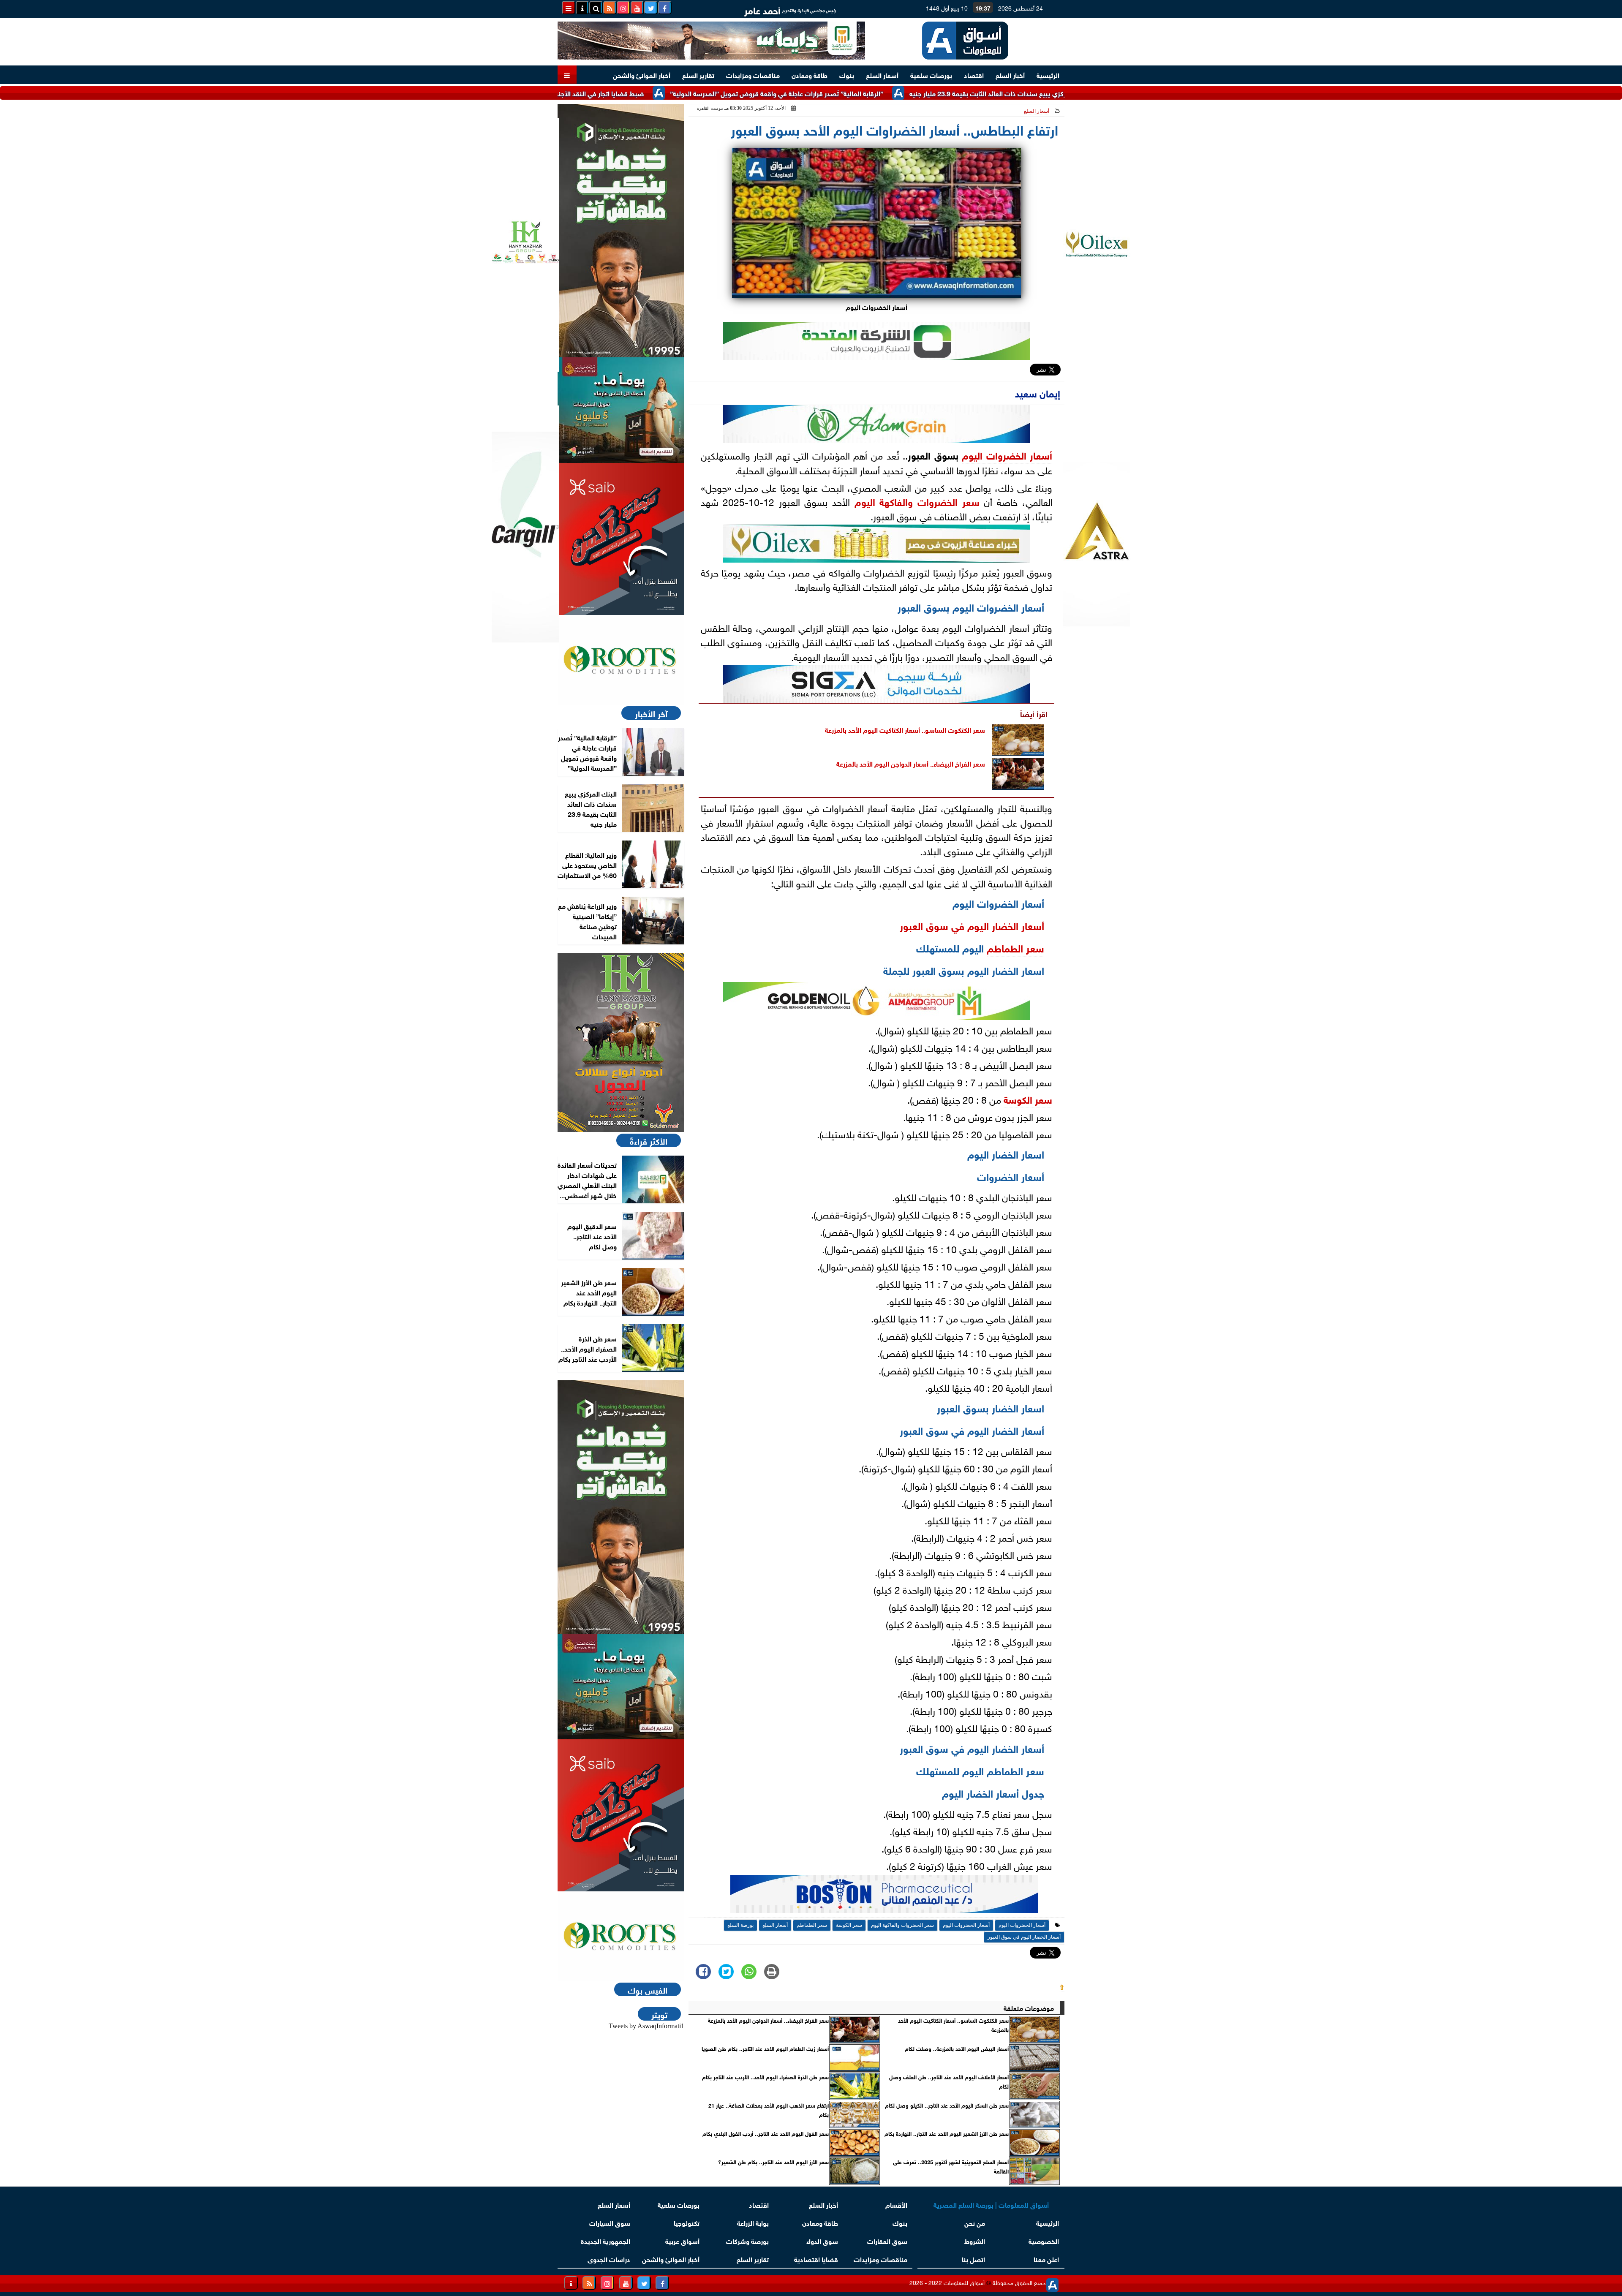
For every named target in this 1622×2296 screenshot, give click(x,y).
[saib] (621, 539)
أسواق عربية (682, 2240)
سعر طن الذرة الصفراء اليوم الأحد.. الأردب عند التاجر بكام (765, 2077)
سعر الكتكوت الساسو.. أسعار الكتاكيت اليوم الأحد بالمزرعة (905, 729)
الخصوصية (1044, 2240)
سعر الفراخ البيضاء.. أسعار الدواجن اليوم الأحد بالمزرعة (911, 763)
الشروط (975, 2240)
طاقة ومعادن (810, 75)
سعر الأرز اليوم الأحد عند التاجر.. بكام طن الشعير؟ (773, 2162)
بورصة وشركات (747, 2240)
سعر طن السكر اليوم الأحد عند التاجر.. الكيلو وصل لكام (947, 2105)
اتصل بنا (973, 2259)
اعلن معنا (1046, 2259)
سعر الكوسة (1028, 1099)
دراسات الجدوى (609, 2259)
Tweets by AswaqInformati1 (646, 2026)
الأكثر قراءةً (649, 1140)
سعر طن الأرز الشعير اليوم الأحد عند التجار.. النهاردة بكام (947, 2133)
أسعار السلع (882, 75)
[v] (884, 1896)
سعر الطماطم (1015, 947)
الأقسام (896, 2204)
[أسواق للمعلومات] (621, 660)
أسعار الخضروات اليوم (1007, 454)
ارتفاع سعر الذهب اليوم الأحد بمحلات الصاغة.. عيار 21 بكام (769, 2110)
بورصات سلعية (931, 75)
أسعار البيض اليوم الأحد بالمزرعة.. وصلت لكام (957, 2048)
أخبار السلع (1010, 75)
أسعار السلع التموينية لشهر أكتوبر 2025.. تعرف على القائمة (951, 2166)
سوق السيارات (610, 2222)
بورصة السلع (740, 1925)
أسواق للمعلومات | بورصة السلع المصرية (991, 2204)
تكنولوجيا (687, 2222)
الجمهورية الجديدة (606, 2240)
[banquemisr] (621, 410)
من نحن (975, 2222)
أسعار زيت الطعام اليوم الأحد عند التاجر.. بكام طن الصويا (765, 2048)
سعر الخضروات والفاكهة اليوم (917, 501)
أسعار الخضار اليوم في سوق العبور (972, 925)
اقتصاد (974, 75)
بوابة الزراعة (753, 2222)
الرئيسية (1048, 75)
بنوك (847, 75)
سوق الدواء (822, 2240)
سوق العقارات (887, 2240)
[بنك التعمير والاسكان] (621, 231)
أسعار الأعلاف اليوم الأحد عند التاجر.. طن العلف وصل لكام (949, 2081)
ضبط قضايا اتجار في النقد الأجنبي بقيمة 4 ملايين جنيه (677, 93)
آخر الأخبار (651, 713)
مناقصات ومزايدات (753, 75)
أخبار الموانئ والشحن (642, 75)
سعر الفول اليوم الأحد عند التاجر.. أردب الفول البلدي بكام (766, 2133)
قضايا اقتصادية (816, 2259)
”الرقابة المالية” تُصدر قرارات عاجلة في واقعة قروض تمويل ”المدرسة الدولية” (884, 93)
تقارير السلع (698, 75)
